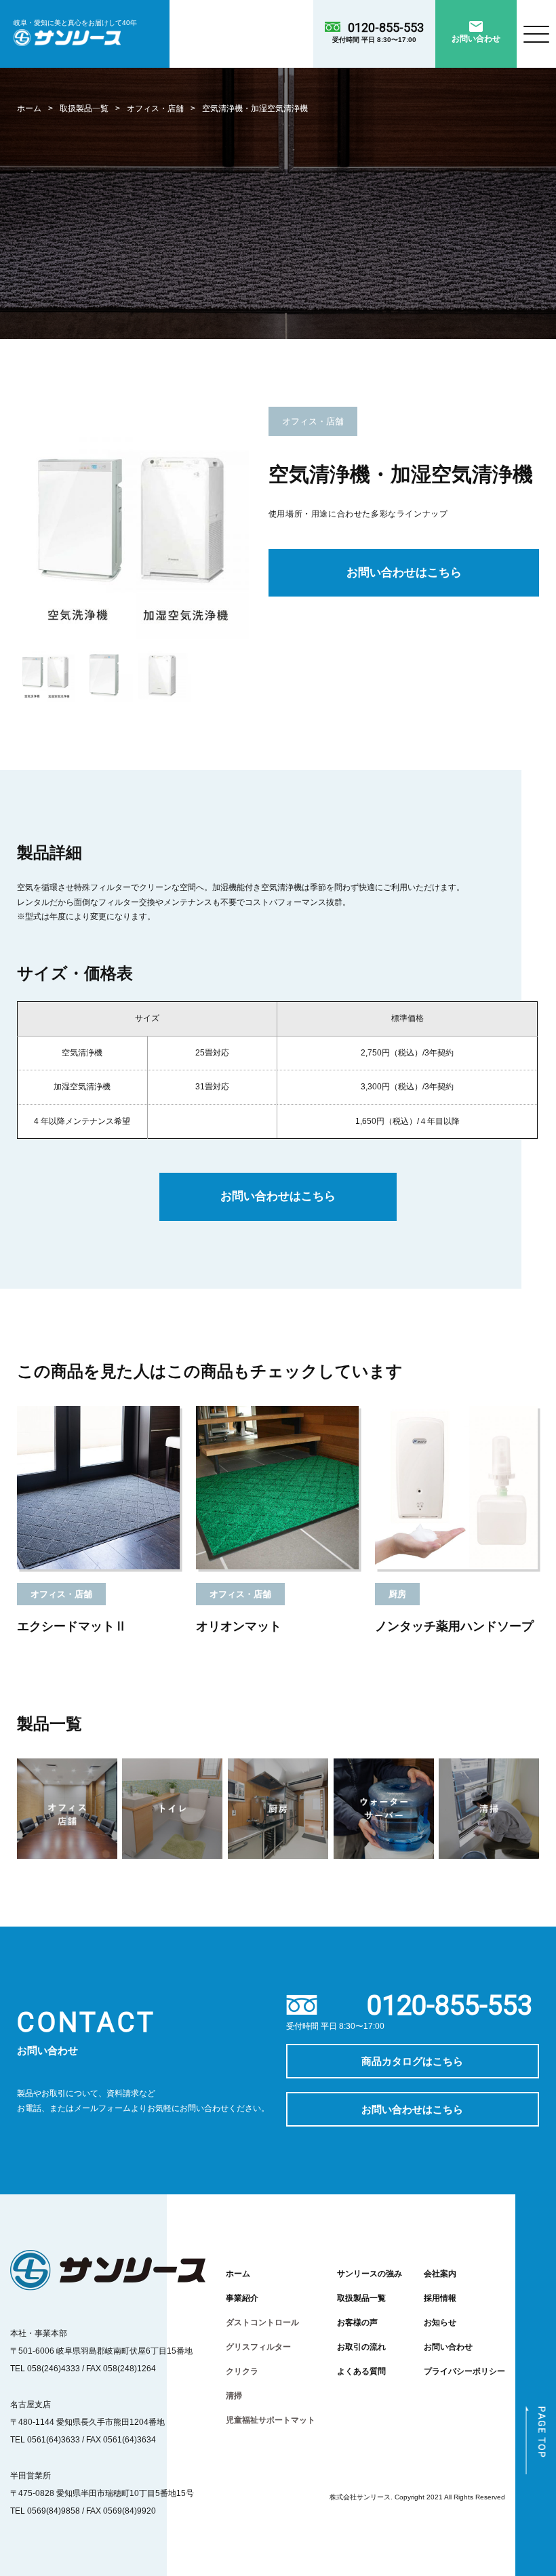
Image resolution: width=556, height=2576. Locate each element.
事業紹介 (242, 2298)
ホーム (29, 108)
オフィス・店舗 (155, 108)
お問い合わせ (448, 2347)
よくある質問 (361, 2371)
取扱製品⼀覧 (84, 108)
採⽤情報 (440, 2298)
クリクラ (242, 2371)
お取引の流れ (361, 2347)
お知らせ (440, 2322)
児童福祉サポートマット (271, 2420)
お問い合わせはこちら (404, 572)
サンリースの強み (370, 2273)
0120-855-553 (386, 27)
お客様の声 (357, 2322)
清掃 (234, 2395)
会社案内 (440, 2273)
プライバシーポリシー (464, 2371)
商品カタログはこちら (412, 2061)
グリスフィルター (258, 2347)
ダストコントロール (262, 2322)
